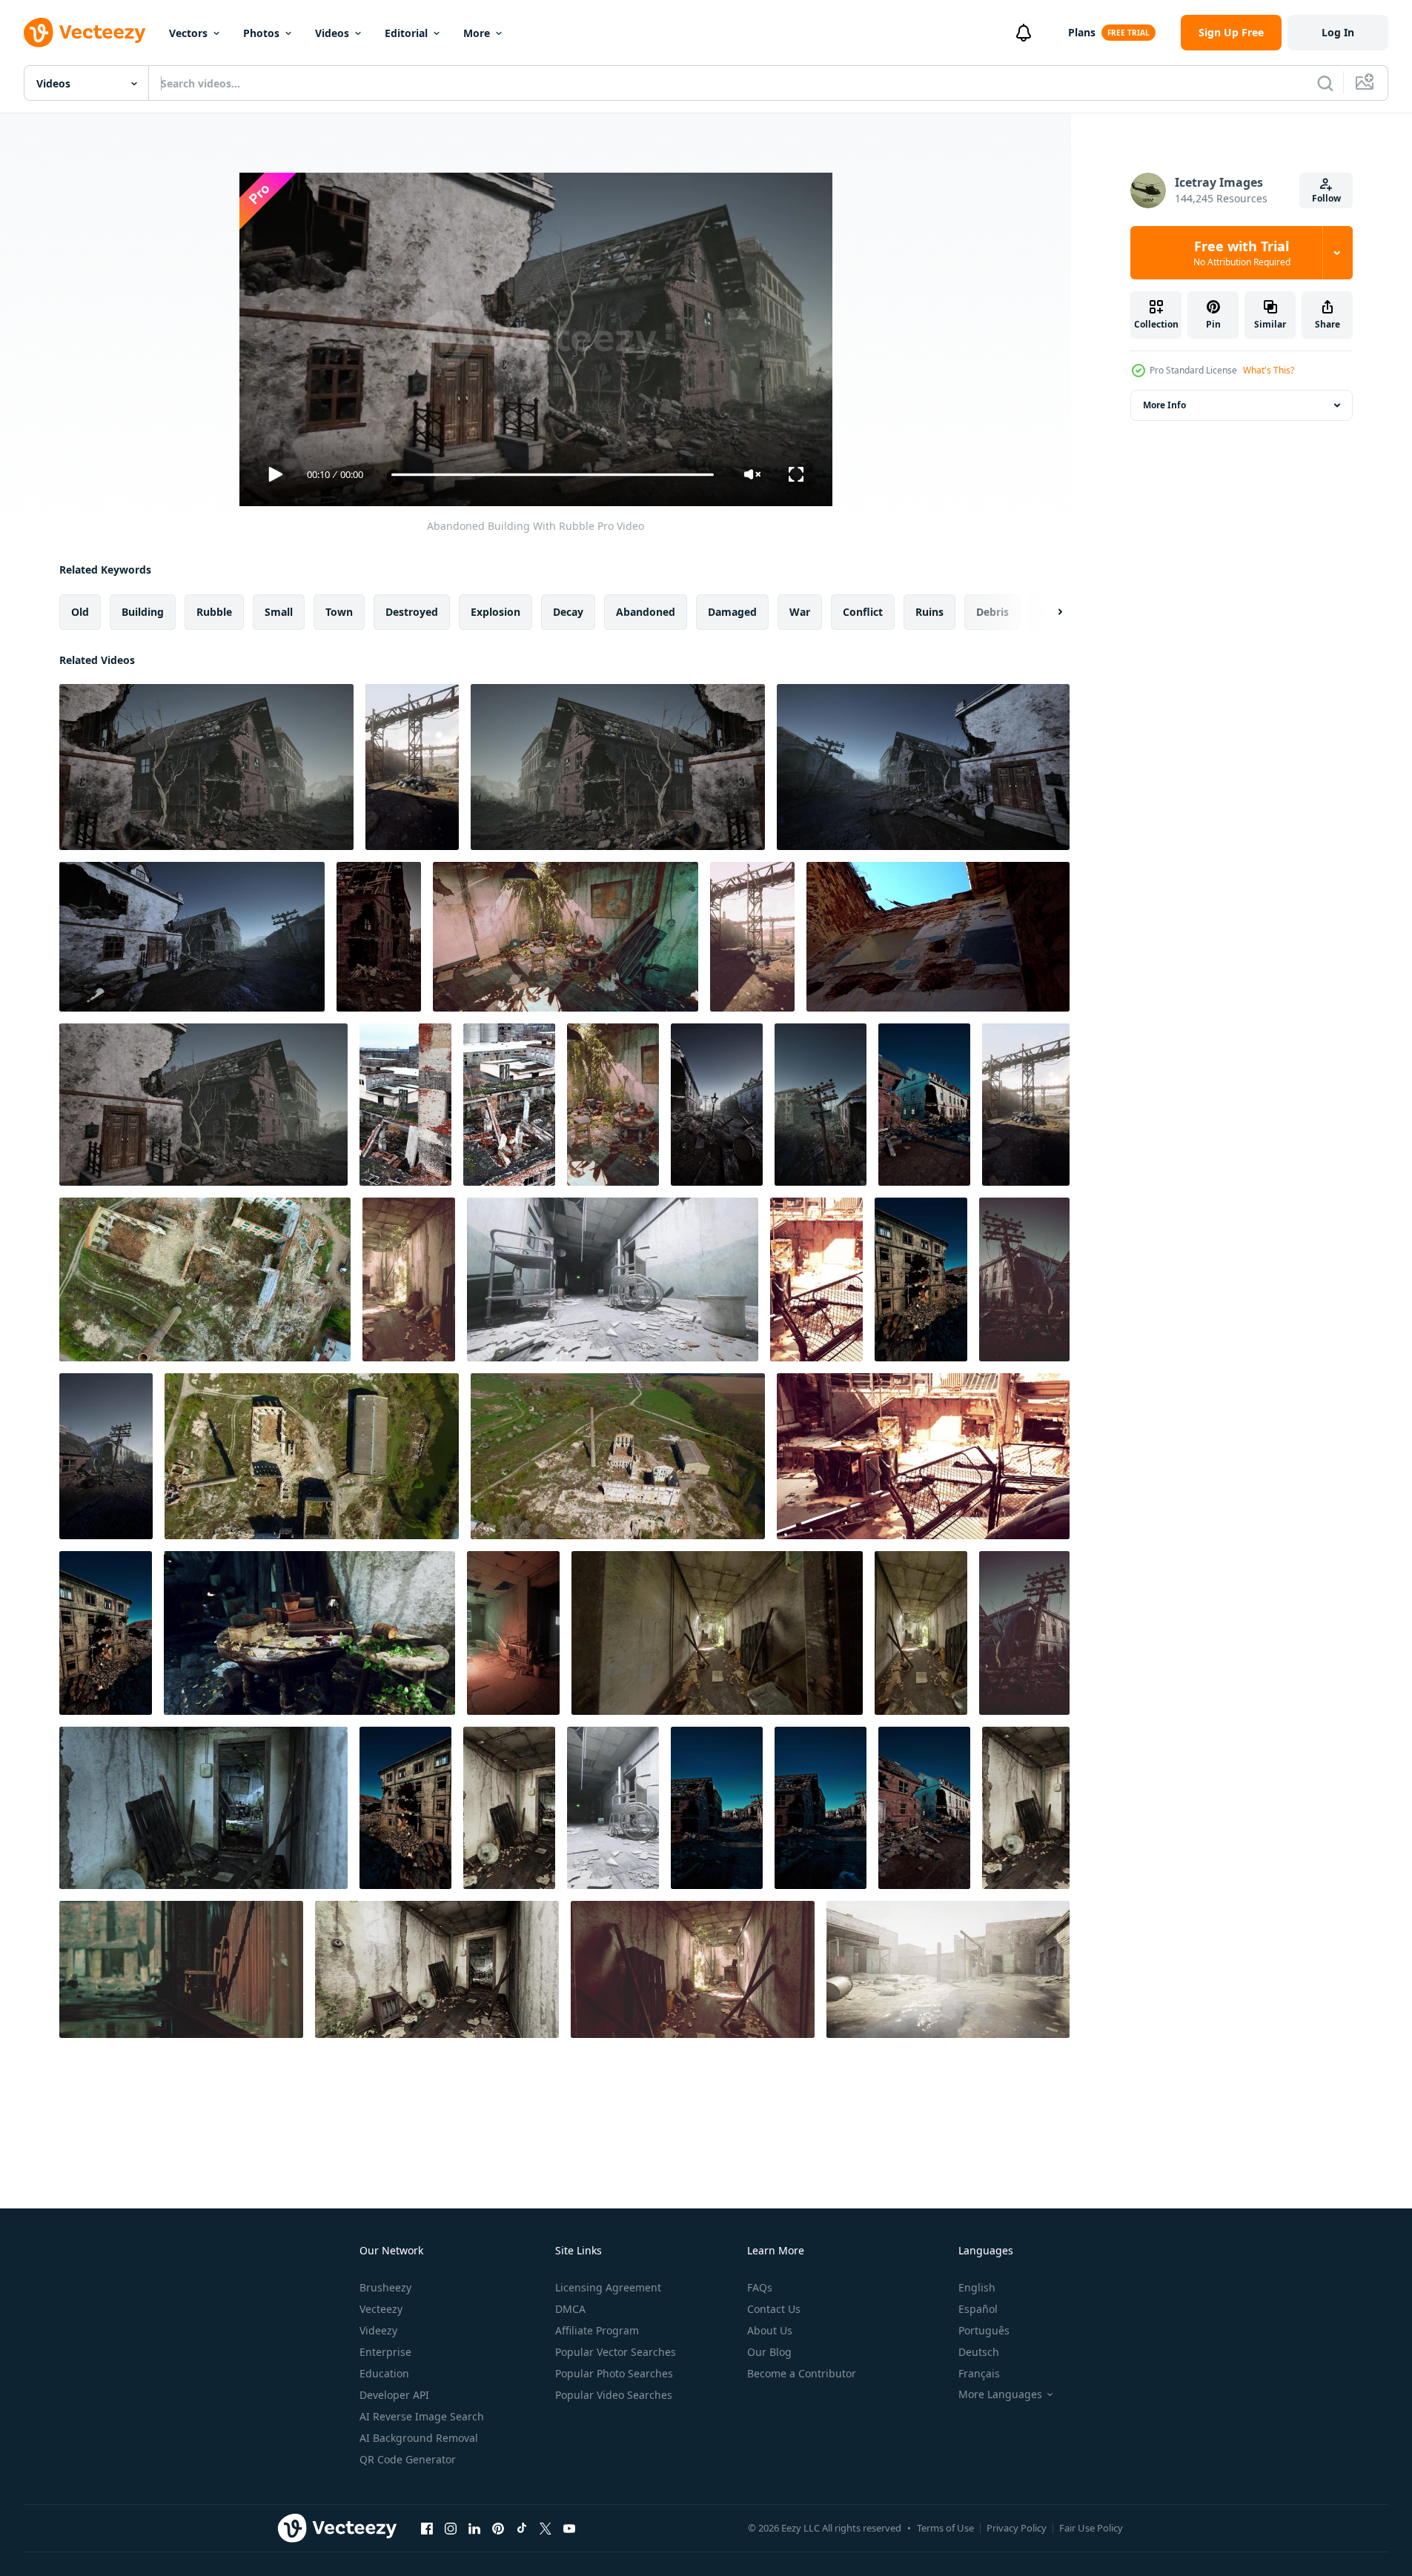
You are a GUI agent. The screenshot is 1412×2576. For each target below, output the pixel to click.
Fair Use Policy (1091, 2528)
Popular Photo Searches (614, 2373)
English (977, 2287)
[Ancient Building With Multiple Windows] (921, 1279)
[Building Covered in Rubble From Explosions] (203, 1105)
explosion (495, 612)
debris (992, 612)
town (339, 612)
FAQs (760, 2287)
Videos (332, 33)
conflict (863, 612)
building (143, 612)
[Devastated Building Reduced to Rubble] (379, 937)
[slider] (552, 475)
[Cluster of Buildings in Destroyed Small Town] (717, 1808)
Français (979, 2373)
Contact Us (774, 2309)
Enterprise (385, 2352)
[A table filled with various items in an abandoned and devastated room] (309, 1633)
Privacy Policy (1017, 2528)
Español (978, 2309)
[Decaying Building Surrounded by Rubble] (924, 1105)
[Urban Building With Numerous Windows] (192, 937)
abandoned (646, 612)
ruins (929, 612)
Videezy (378, 2330)
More (477, 33)
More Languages (1000, 2394)
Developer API (394, 2395)
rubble (214, 612)
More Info (1164, 405)
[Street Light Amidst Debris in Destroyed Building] (717, 1105)
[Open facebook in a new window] (427, 2528)
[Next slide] (1047, 612)
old (80, 612)
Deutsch (979, 2352)
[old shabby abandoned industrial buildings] (181, 1969)
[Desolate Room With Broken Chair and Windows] (513, 1633)
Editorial (406, 33)
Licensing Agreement (608, 2287)
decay (568, 612)
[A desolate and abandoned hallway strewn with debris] (693, 1969)
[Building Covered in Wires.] (821, 1105)
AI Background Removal (419, 2438)
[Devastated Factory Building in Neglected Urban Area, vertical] (1026, 1105)
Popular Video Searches (614, 2395)
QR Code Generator (408, 2459)
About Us (770, 2330)
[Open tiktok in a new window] (522, 2528)
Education (384, 2373)
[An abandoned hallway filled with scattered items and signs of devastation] (717, 1633)
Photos (261, 33)
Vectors (188, 33)
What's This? (1269, 370)
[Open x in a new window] (546, 2528)
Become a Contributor (802, 2373)
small (279, 612)
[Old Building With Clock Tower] (821, 1808)
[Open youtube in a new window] (569, 2528)
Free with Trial (1242, 253)
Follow (1326, 198)
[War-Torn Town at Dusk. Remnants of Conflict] (1024, 1279)
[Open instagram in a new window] (451, 2528)
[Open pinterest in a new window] (498, 2528)
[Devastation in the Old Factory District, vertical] (412, 767)
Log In (1338, 32)
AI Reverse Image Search (422, 2416)
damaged (732, 612)
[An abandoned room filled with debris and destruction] (1026, 1808)
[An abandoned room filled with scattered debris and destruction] (566, 937)
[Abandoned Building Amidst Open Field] (618, 767)
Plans (1082, 32)
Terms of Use (945, 2528)
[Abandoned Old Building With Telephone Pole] (106, 1456)
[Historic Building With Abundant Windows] (106, 1633)
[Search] (1325, 83)
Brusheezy (385, 2287)
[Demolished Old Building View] (938, 937)
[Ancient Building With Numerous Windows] (405, 1808)
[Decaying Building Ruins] (923, 767)
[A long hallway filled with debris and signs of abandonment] (409, 1279)
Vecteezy (381, 2309)
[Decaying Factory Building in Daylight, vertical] (752, 937)
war (800, 612)
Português (984, 2330)
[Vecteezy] (84, 33)
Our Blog (769, 2352)
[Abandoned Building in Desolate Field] (924, 1808)
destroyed (412, 612)
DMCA (570, 2309)
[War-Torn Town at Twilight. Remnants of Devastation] (1024, 1633)
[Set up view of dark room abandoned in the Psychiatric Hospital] (613, 1279)
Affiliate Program (597, 2330)
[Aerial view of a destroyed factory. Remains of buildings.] (205, 1279)
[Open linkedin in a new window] (474, 2528)
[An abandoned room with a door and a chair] (203, 1808)
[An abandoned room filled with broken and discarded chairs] (509, 1808)
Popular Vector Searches (616, 2352)
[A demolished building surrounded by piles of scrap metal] (816, 1279)
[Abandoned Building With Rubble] (206, 767)
